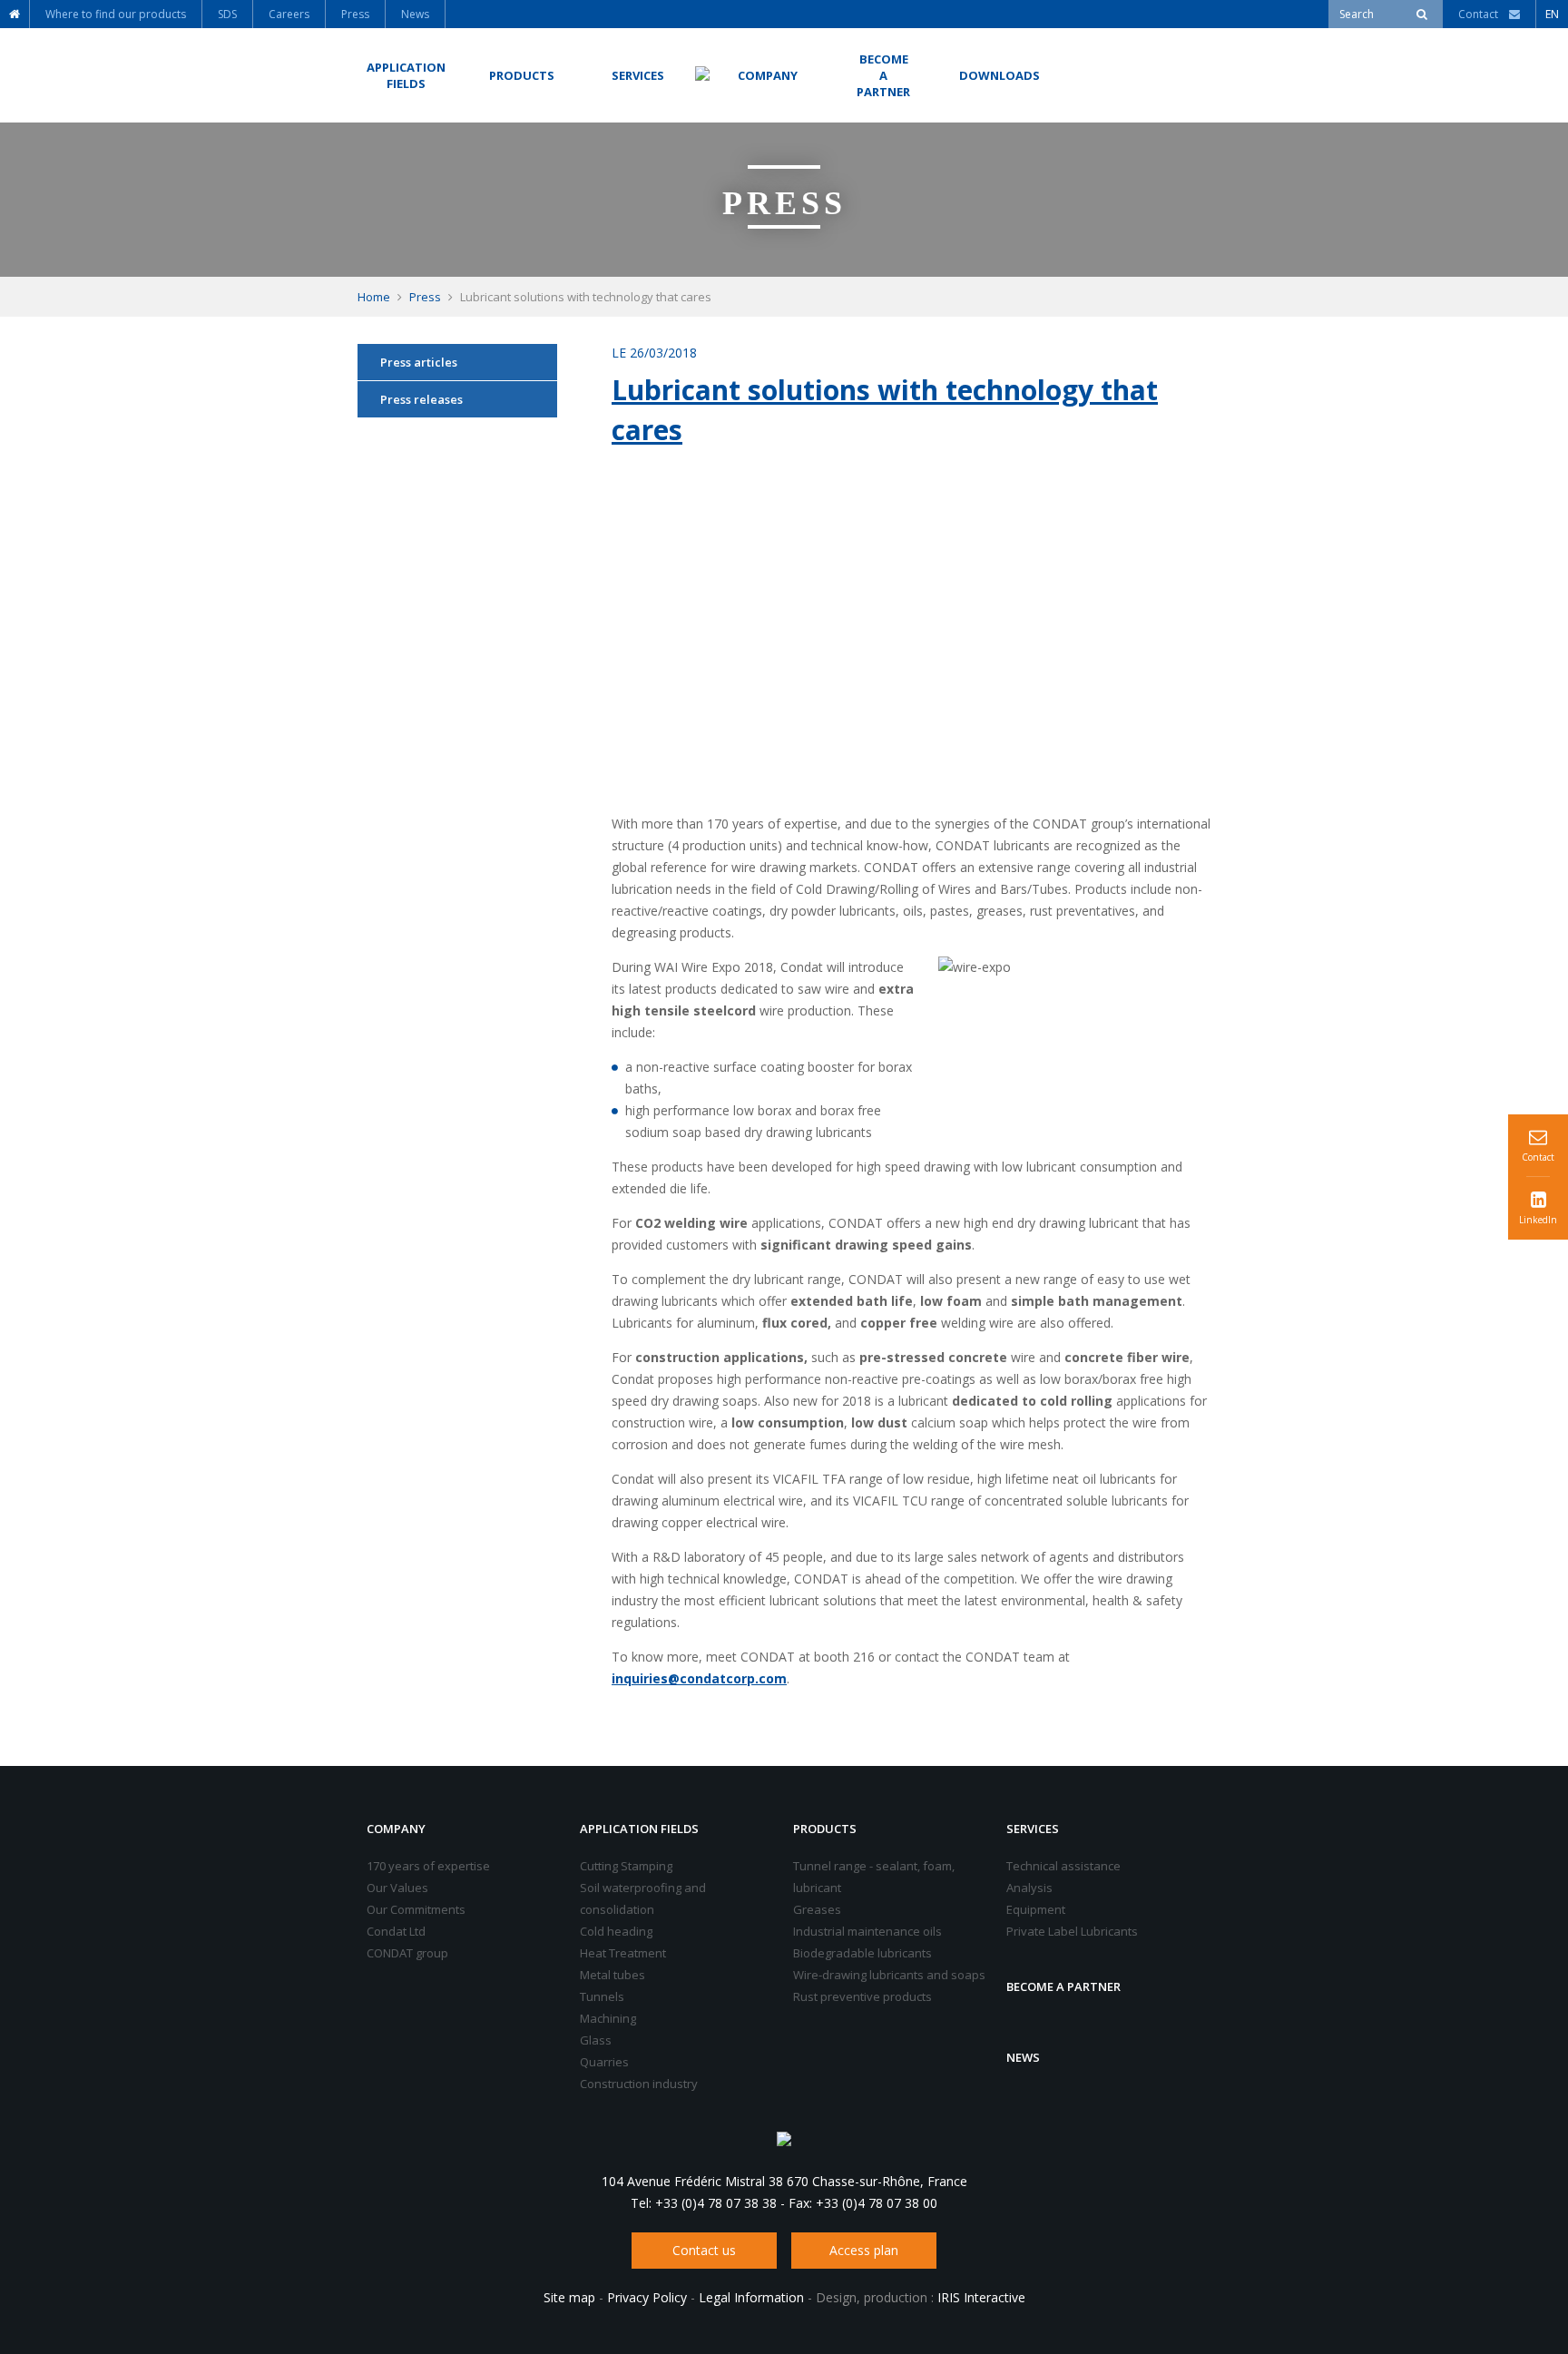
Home (374, 297)
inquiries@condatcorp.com (699, 1678)
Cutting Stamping (626, 1866)
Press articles (419, 362)
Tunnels (602, 1996)
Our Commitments (416, 1909)
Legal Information (751, 2297)
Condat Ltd (396, 1931)
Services (1033, 1829)
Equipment (1036, 1909)
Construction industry (639, 2084)
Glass (596, 2040)
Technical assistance (1063, 1866)
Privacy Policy (647, 2297)
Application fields (639, 1829)
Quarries (604, 2062)
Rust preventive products (862, 1996)
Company (396, 1829)
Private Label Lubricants (1072, 1931)
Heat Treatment (623, 1953)
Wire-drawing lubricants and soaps (889, 1975)
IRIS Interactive (981, 2297)
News (1023, 2057)
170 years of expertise (428, 1866)
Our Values (397, 1888)
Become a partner (1063, 1986)
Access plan (864, 2250)
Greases (817, 1909)
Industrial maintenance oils (867, 1931)
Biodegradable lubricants (862, 1953)
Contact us (704, 2250)
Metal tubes (612, 1975)
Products (825, 1829)
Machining (608, 2018)
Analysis (1029, 1888)
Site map (569, 2297)
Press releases (421, 399)
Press (425, 297)
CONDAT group (407, 1953)
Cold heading (616, 1931)
